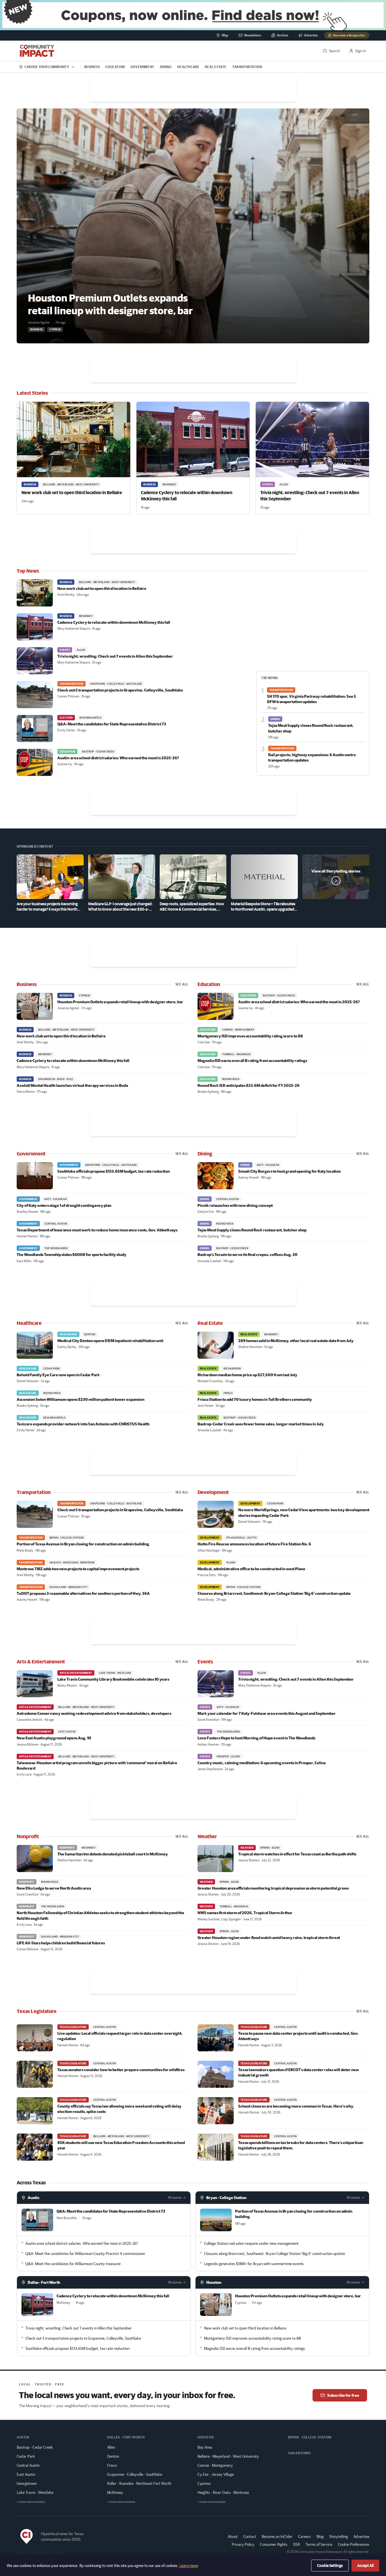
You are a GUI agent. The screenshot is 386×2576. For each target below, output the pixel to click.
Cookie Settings (330, 2566)
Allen (111, 2447)
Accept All (365, 2566)
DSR (296, 2544)
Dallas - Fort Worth (44, 2282)
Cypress (204, 2483)
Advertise (361, 2536)
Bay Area (205, 2447)
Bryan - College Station (226, 2198)
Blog (320, 2536)
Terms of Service (319, 2544)
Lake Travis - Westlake (35, 2492)
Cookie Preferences (354, 2544)
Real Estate (216, 67)
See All (182, 984)
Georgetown (27, 2483)
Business (92, 67)
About (233, 2536)
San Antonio (299, 2453)
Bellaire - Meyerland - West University (228, 2456)
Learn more (189, 2566)
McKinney (115, 2492)
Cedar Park (26, 2456)
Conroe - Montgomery (215, 2465)
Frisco (112, 2465)
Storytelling (339, 2536)
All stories (175, 2197)
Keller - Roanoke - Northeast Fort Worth (139, 2483)
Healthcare (188, 67)
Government (142, 67)
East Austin (26, 2474)
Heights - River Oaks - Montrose (223, 2492)
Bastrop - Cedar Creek (35, 2447)
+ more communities (31, 2502)
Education (115, 67)
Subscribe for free (343, 2395)
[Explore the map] (193, 15)
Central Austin (28, 2465)
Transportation (247, 67)
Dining (166, 67)
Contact (250, 2536)
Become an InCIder (277, 2536)
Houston (214, 2282)
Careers (304, 2536)
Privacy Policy (243, 2544)
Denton (113, 2456)
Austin (33, 2198)
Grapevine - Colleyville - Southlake (135, 2474)
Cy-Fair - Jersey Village (216, 2474)
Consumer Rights (274, 2544)
